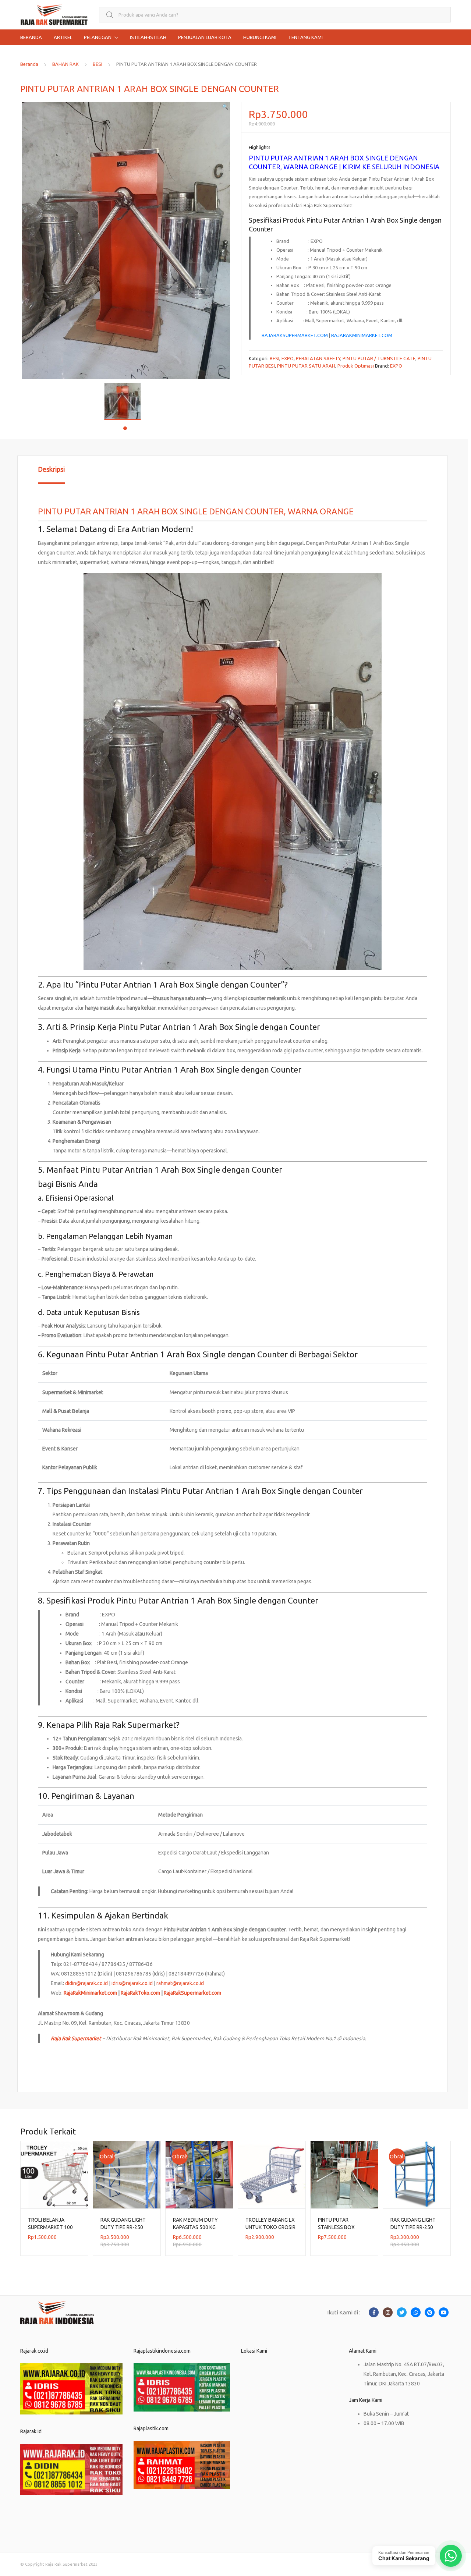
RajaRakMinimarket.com (90, 1993)
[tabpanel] (125, 401)
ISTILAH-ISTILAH (148, 37)
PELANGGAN (98, 37)
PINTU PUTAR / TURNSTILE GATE (379, 358)
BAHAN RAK (65, 64)
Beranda (29, 64)
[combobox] (275, 15)
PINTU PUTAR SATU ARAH (306, 366)
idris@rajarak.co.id (132, 1983)
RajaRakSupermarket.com (192, 1993)
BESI (98, 64)
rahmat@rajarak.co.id (180, 1983)
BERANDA (31, 37)
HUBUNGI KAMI (260, 37)
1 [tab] (125, 428)
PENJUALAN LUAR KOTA (205, 37)
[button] (225, 107)
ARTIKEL (63, 37)
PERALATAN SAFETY (318, 358)
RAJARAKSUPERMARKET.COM (295, 335)
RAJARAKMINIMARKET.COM (362, 335)
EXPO (288, 358)
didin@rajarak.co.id (86, 1983)
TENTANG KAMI (305, 37)
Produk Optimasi (356, 366)
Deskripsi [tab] (51, 469)
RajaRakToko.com (140, 1993)
